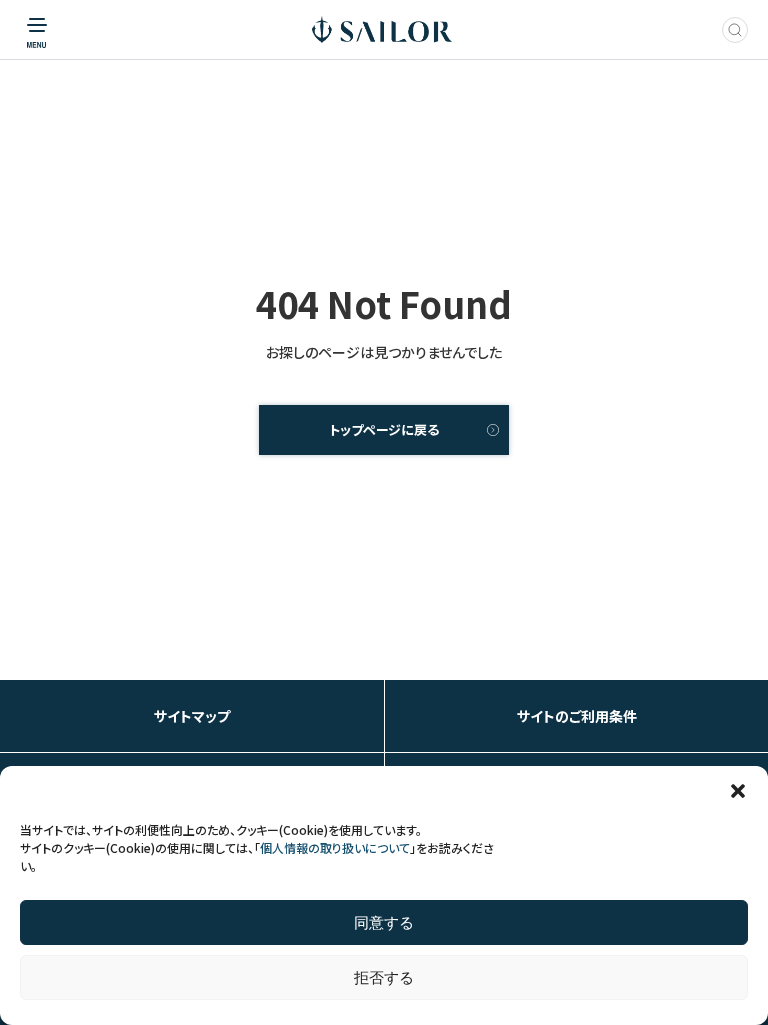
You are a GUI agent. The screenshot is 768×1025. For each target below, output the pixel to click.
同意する (384, 922)
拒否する (384, 977)
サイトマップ (192, 716)
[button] (738, 791)
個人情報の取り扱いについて (335, 847)
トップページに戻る (384, 429)
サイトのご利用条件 (577, 716)
